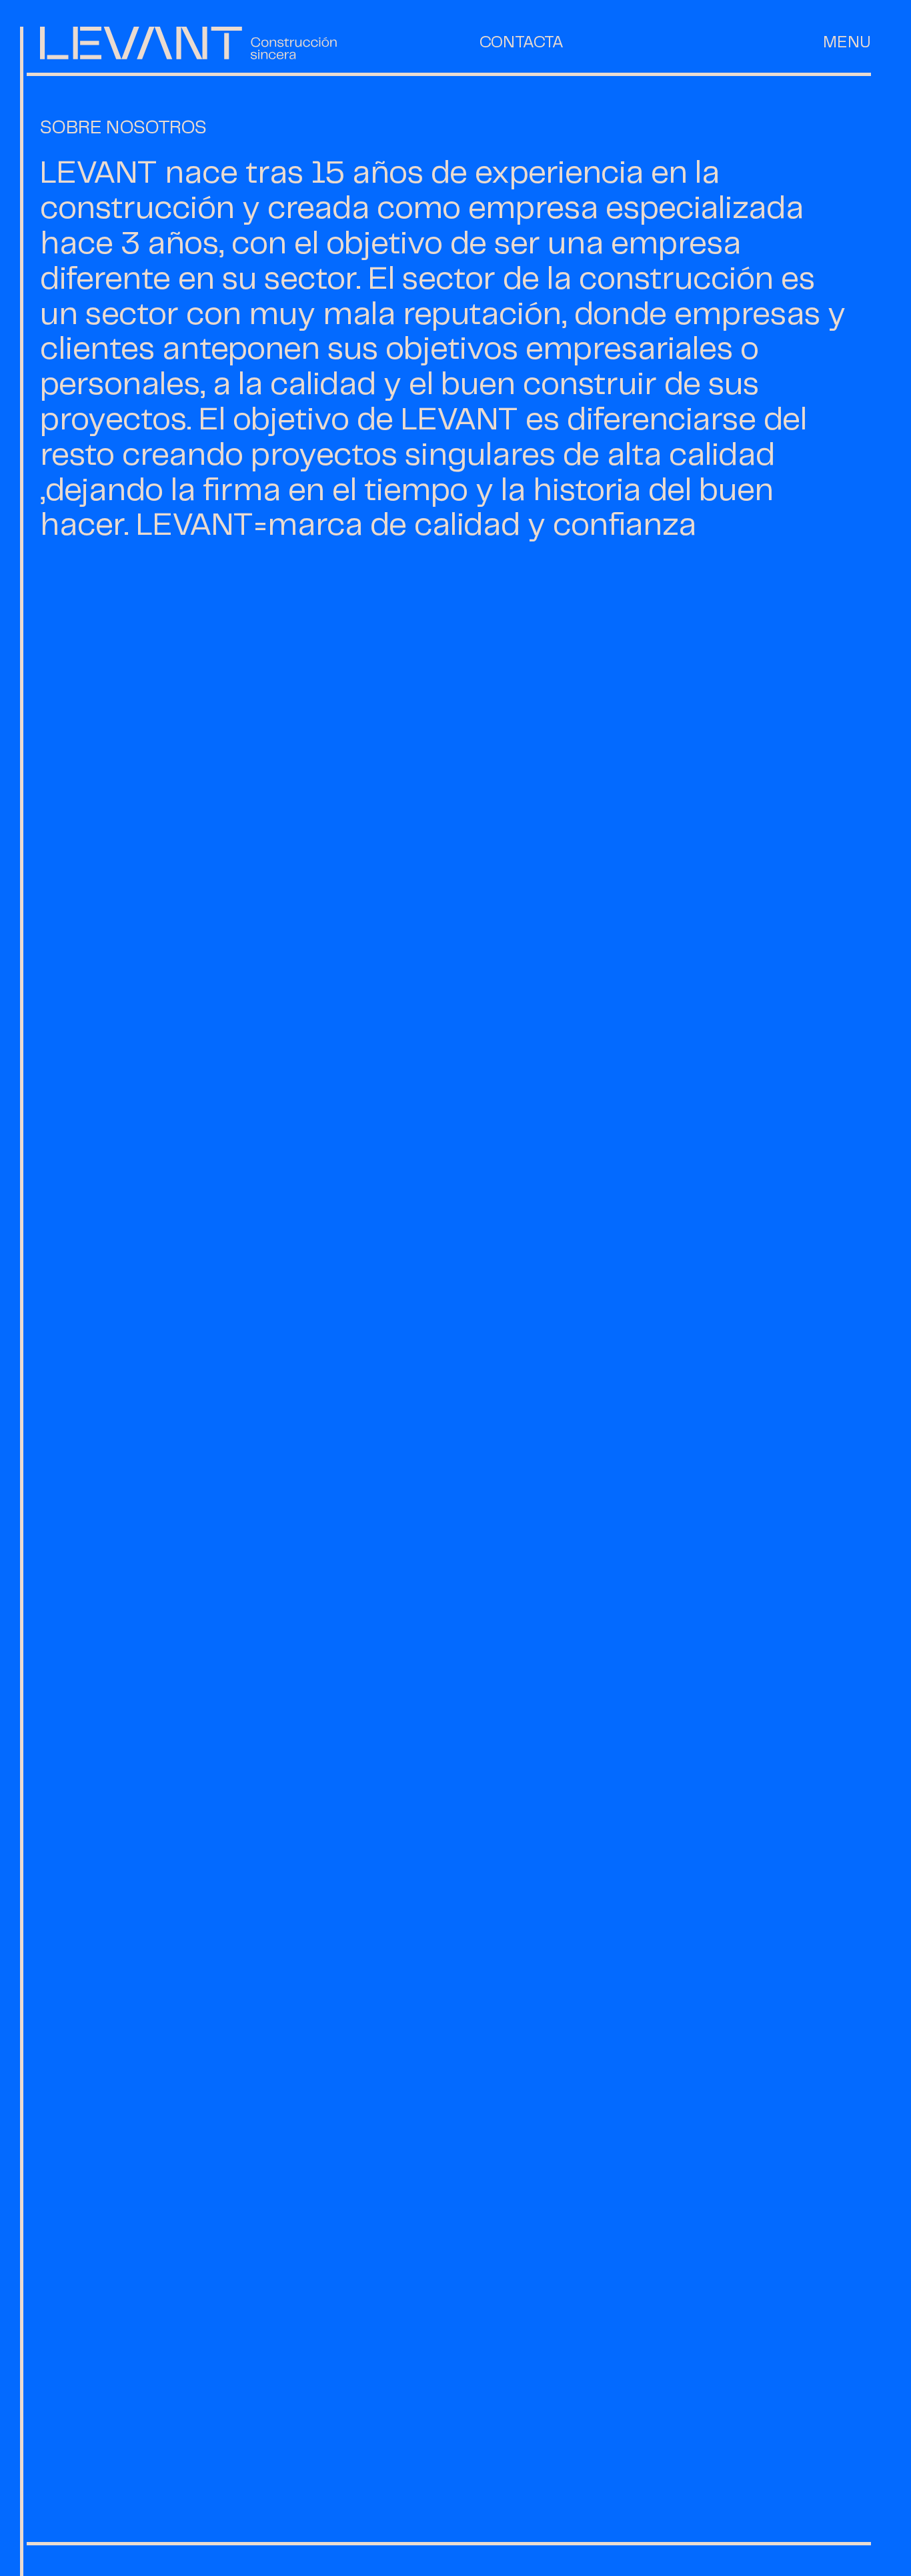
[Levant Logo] (188, 43)
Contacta (522, 43)
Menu (847, 43)
